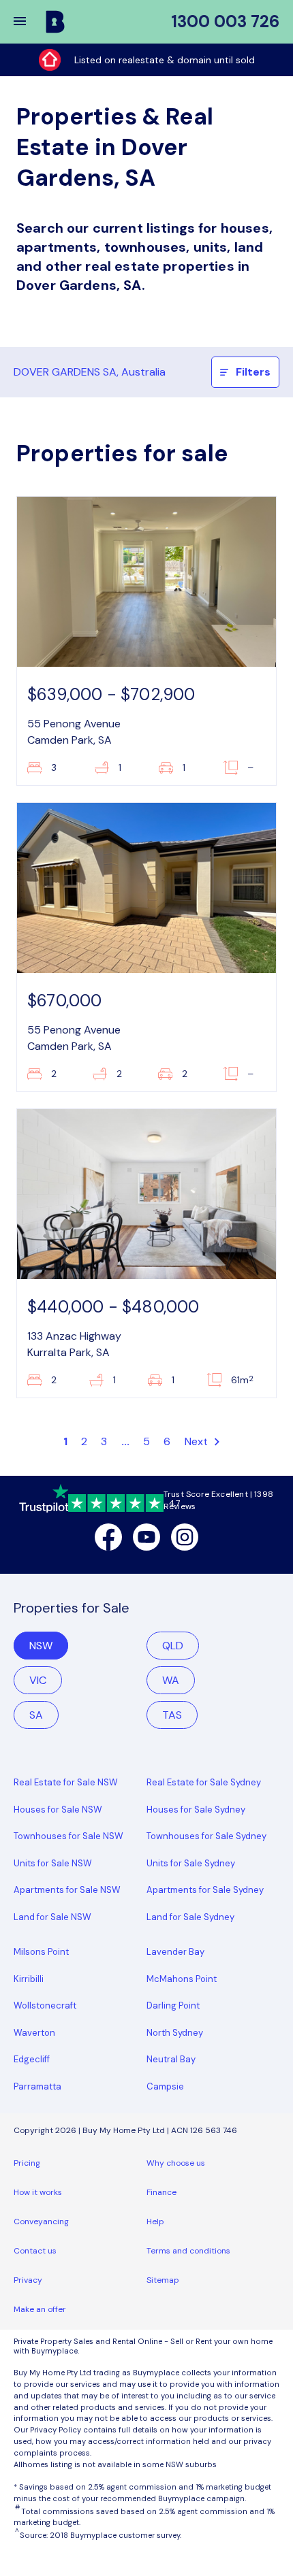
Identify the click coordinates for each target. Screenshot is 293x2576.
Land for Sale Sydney (190, 1917)
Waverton (34, 2033)
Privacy (28, 2280)
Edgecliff (32, 2059)
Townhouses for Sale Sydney (206, 1836)
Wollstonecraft (45, 2005)
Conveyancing (41, 2222)
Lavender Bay (175, 1952)
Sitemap (163, 2280)
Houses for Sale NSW (58, 1810)
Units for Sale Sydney (191, 1863)
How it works (38, 2192)
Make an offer (40, 2309)
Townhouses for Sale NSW (68, 1836)
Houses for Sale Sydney (196, 1810)
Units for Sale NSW (53, 1863)
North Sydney (175, 2033)
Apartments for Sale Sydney (205, 1890)
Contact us (35, 2251)
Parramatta (37, 2086)
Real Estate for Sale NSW (66, 1782)
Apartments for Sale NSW (67, 1890)
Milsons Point (41, 1952)
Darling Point (173, 2005)
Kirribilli (29, 1979)
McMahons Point (182, 1979)
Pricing (27, 2163)
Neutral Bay (171, 2059)
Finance (161, 2192)
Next (198, 1441)
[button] (29, 22)
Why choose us (176, 2163)
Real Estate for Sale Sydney (204, 1782)
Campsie (165, 2086)
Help (155, 2222)
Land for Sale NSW (52, 1917)
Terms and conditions (188, 2251)
